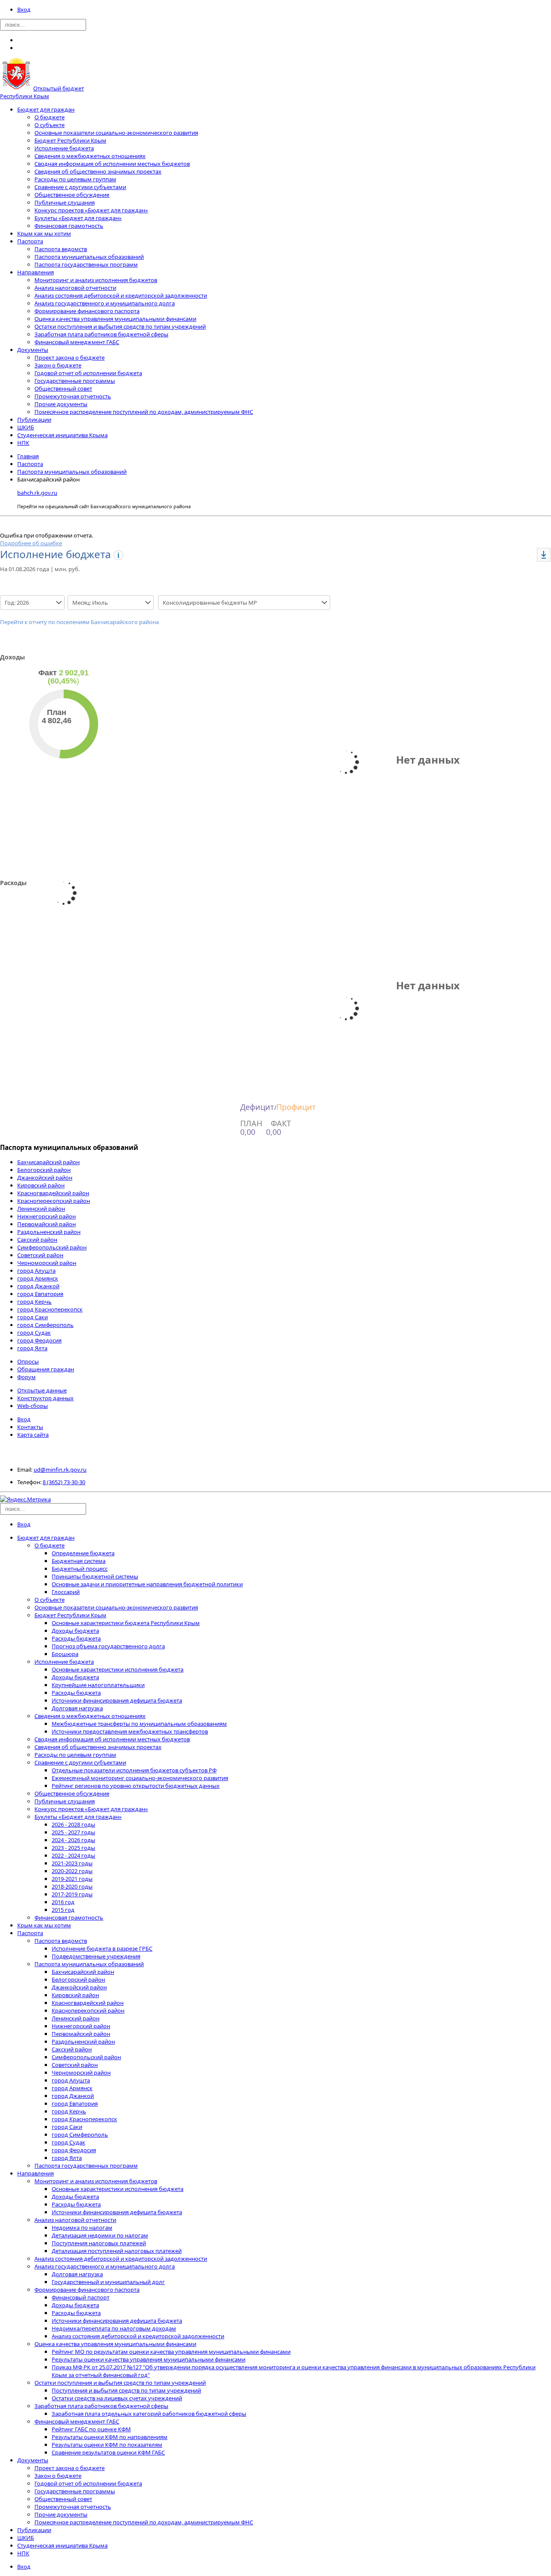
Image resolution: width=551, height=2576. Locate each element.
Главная (28, 456)
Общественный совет (63, 388)
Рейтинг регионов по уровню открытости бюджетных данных (136, 1786)
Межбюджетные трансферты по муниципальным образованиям (139, 1724)
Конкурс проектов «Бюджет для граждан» (91, 210)
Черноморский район (47, 1263)
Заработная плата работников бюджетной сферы (101, 334)
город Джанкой (38, 1286)
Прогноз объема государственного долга (108, 1646)
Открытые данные (42, 1390)
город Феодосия (39, 1340)
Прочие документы (61, 404)
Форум (26, 1377)
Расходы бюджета (76, 1638)
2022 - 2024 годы (73, 1855)
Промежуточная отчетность (73, 396)
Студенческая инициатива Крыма (62, 435)
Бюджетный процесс (80, 1569)
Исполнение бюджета (64, 148)
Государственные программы (75, 381)
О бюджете (50, 117)
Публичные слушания (65, 202)
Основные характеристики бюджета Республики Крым (126, 1623)
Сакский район (37, 1240)
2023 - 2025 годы (73, 1848)
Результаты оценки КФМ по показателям (107, 2445)
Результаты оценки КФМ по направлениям (110, 2437)
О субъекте (50, 125)
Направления (36, 272)
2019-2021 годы (72, 1879)
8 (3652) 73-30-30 (64, 1482)
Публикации (34, 419)
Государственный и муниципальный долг (108, 2282)
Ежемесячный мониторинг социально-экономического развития (140, 1778)
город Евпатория (40, 1294)
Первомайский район (46, 1224)
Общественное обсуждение (72, 195)
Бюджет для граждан (46, 109)
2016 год (63, 1902)
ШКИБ (26, 427)
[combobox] (27, 603)
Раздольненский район (49, 1232)
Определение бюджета (83, 1553)
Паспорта (30, 241)
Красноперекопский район (54, 1201)
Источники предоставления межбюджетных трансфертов (130, 1731)
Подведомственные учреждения (96, 1956)
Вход (24, 9)
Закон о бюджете (58, 365)
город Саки (33, 1317)
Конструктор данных (45, 1398)
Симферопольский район (52, 1247)
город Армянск (38, 1278)
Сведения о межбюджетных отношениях (90, 156)
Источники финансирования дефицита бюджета (117, 1700)
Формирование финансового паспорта (87, 311)
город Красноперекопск (50, 1309)
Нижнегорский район (46, 1216)
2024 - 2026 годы (73, 1840)
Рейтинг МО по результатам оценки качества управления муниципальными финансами (171, 2352)
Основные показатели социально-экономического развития (116, 133)
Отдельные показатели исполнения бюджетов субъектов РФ (134, 1770)
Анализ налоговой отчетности (75, 288)
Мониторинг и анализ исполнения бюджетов (96, 280)
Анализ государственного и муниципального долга (105, 303)
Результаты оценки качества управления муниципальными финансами (149, 2359)
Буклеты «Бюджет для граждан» (78, 218)
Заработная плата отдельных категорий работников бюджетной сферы (149, 2414)
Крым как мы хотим (44, 233)
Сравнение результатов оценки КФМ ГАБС (108, 2452)
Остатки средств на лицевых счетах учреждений (117, 2398)
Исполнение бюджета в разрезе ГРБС (102, 1948)
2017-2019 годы (72, 1894)
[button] (544, 555)
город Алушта (36, 1271)
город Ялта (32, 1348)
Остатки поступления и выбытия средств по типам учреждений (120, 326)
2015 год (63, 1910)
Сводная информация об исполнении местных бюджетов (112, 164)
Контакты (30, 1427)
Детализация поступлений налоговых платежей (117, 2251)
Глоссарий (66, 1592)
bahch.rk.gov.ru (37, 493)
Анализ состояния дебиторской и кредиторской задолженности (121, 295)
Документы (33, 350)
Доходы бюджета (75, 1631)
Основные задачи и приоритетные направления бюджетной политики (147, 1584)
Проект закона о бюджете (70, 357)
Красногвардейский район (53, 1193)
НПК (23, 443)
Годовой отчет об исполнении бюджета (88, 373)
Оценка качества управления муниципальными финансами (115, 319)
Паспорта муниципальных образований (89, 257)
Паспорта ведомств (61, 249)
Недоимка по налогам (82, 2228)
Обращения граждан (46, 1369)
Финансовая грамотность (69, 226)
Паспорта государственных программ (86, 264)
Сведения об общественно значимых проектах (98, 171)
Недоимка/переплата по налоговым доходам (114, 2328)
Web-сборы (33, 1406)
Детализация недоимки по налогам (100, 2235)
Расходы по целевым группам (75, 179)
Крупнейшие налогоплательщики (98, 1685)
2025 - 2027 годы (73, 1832)
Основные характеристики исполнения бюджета (118, 1669)
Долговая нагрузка (77, 1708)
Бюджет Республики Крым (70, 140)
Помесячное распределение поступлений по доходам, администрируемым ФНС (144, 412)
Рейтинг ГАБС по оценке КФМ (91, 2429)
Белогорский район (44, 1170)
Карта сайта (33, 1435)
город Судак (34, 1333)
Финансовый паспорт (80, 2297)
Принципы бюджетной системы (95, 1576)
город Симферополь (45, 1325)
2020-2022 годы (72, 1871)
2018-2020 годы (72, 1886)
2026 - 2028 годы (73, 1824)
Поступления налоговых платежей (99, 2243)
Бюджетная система (79, 1561)
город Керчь (34, 1302)
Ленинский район (41, 1209)
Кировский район (41, 1185)
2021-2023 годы (72, 1863)
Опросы (28, 1361)
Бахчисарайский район (48, 1162)
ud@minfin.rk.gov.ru (60, 1470)
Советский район (40, 1255)
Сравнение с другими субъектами (80, 187)
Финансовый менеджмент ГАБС (77, 342)
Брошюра (65, 1654)
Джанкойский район (45, 1178)
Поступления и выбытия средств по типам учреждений (126, 2390)
